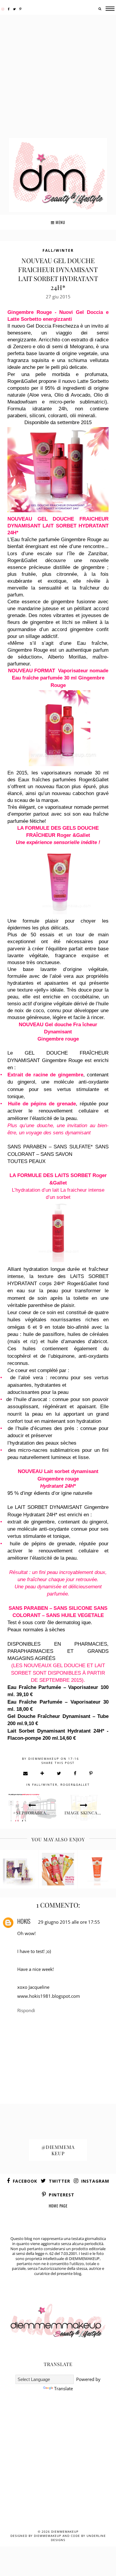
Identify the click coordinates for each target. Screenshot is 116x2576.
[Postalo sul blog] (43, 1773)
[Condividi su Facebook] (75, 1773)
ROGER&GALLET (75, 1785)
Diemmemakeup (65, 2531)
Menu (60, 222)
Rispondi (26, 2010)
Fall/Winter (58, 250)
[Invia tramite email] (26, 1773)
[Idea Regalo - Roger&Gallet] (19, 1869)
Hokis (24, 1921)
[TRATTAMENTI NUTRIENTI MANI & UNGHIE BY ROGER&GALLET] (58, 1869)
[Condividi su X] (59, 1773)
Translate (64, 2388)
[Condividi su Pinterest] (91, 1773)
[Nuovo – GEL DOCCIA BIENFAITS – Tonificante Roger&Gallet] (97, 1869)
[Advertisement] (58, 77)
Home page (58, 2206)
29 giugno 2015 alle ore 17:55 (69, 1922)
